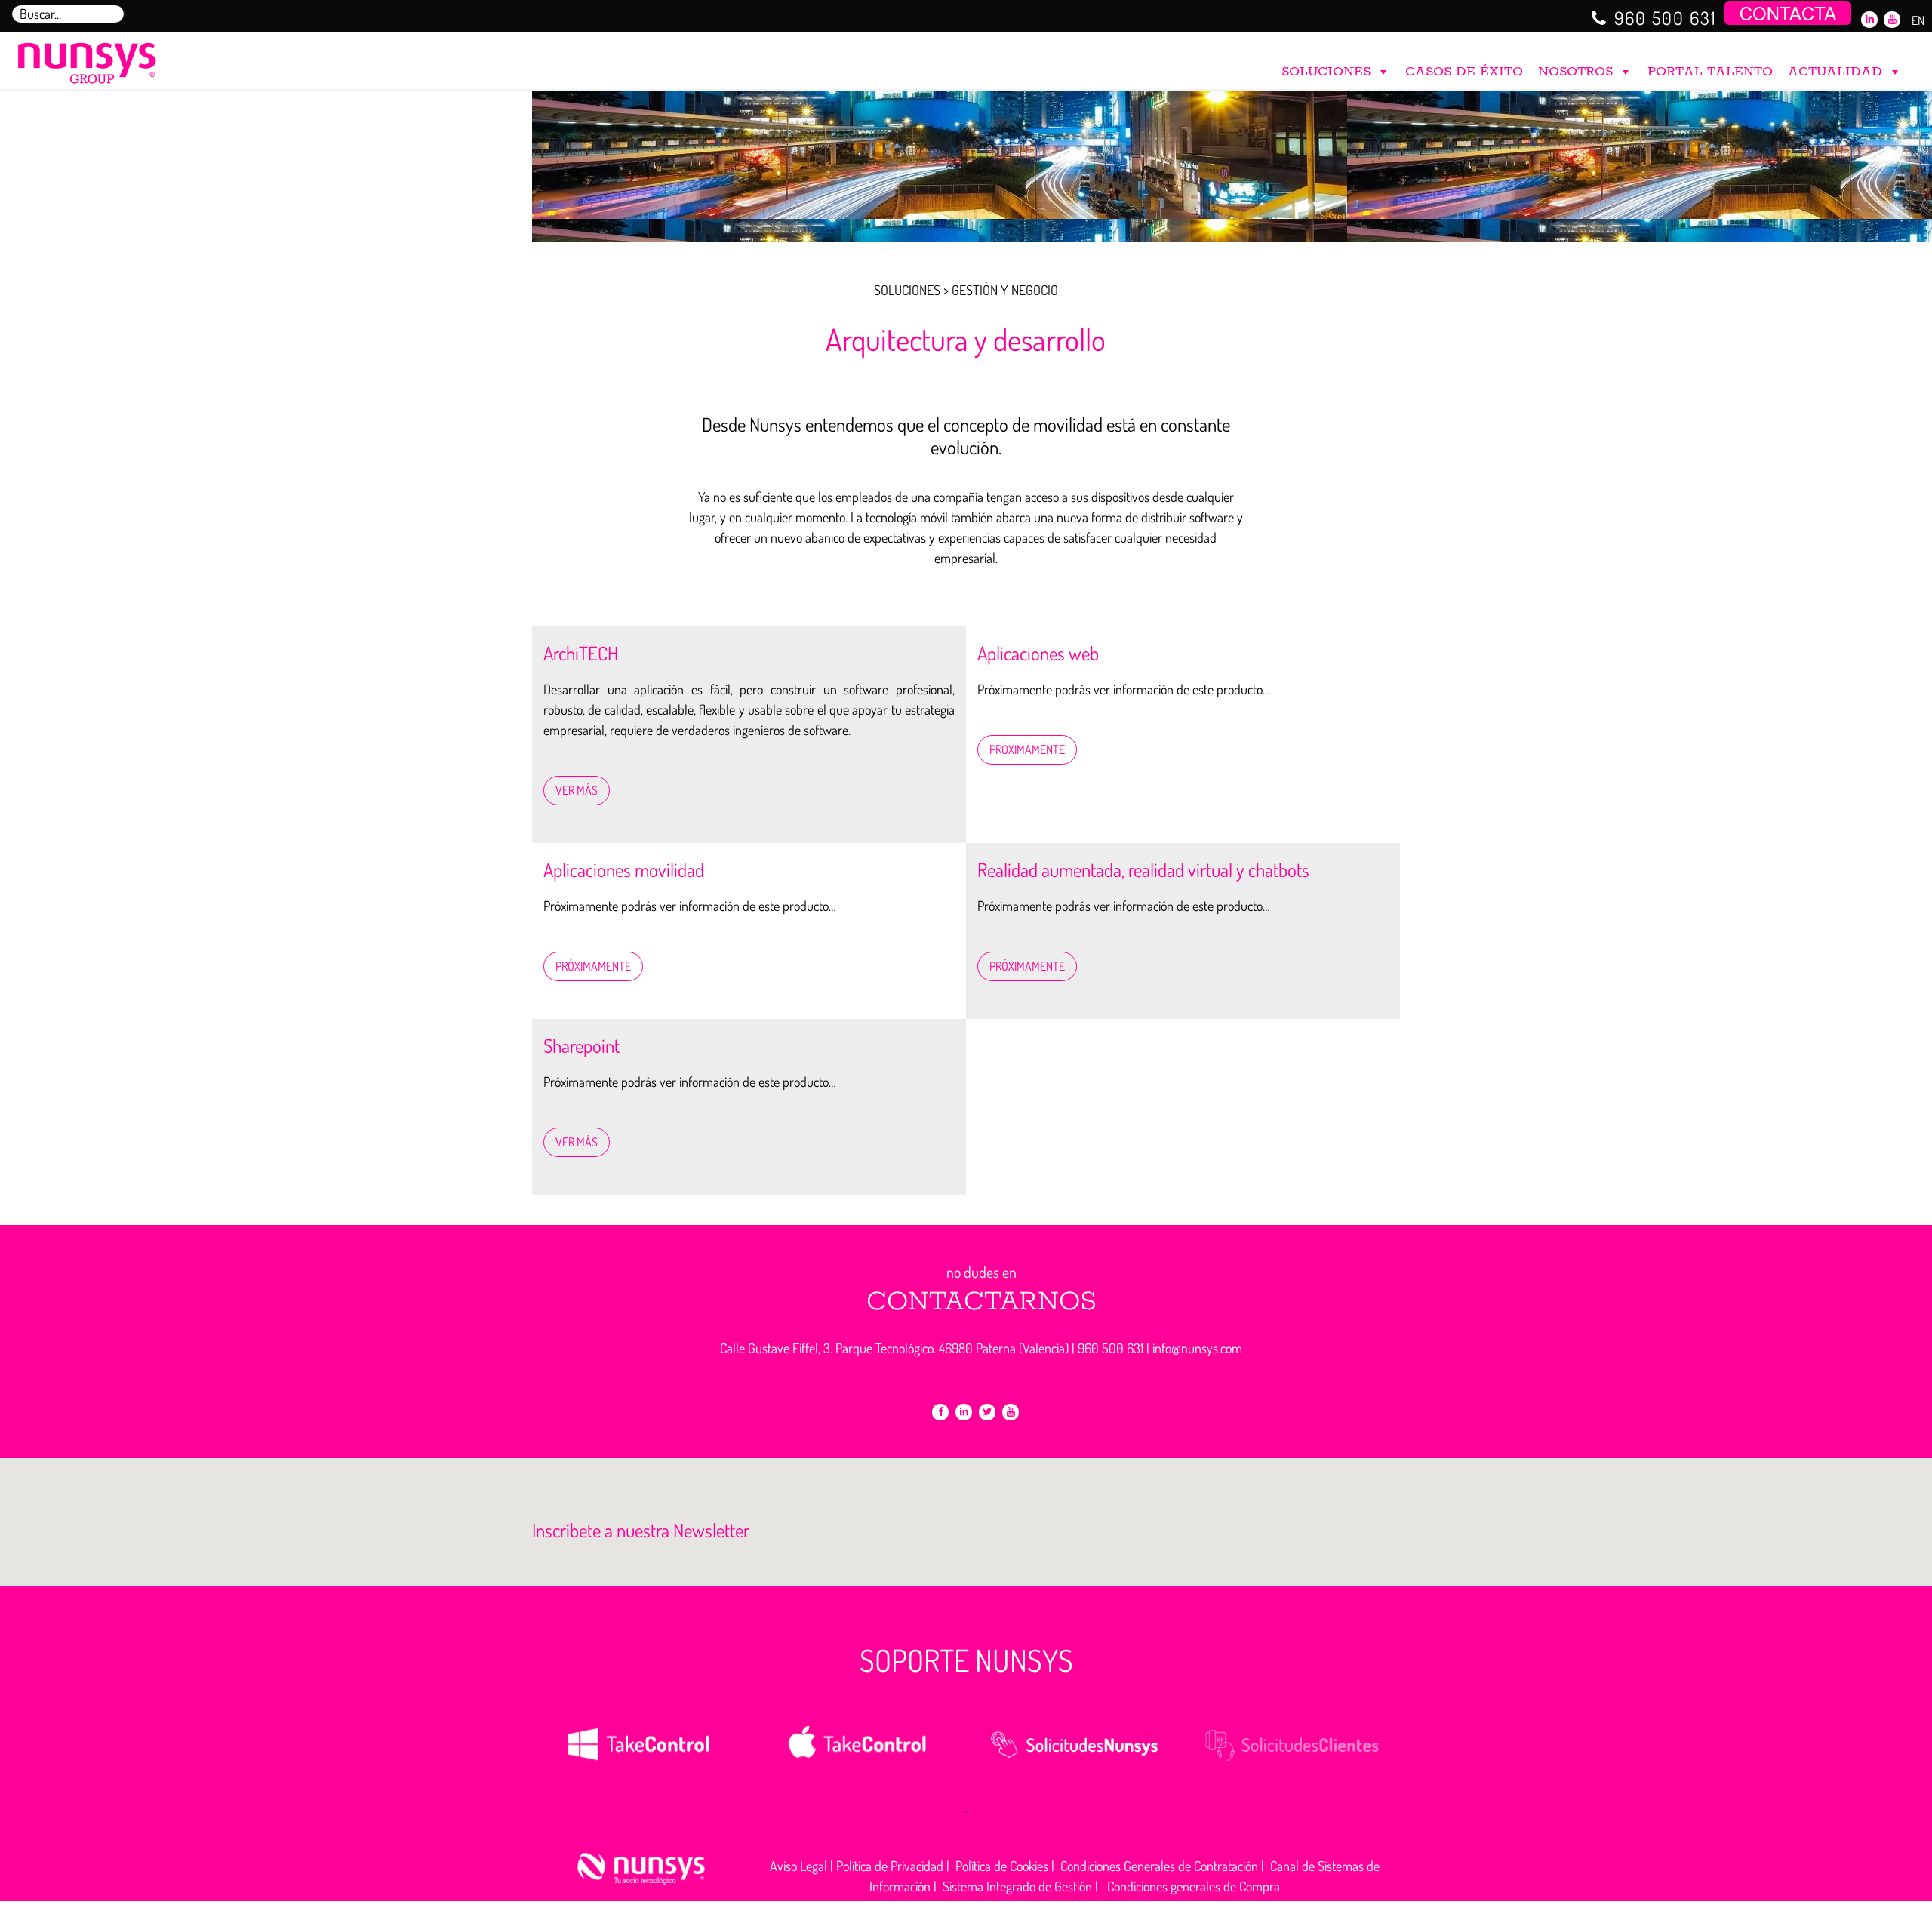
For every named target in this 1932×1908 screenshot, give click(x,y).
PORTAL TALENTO (1710, 72)
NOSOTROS (1575, 72)
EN (1918, 20)
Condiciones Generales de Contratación (1159, 1866)
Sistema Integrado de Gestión (1017, 1886)
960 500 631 (1666, 18)
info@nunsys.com (1197, 1348)
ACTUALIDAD (1835, 72)
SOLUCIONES (1326, 72)
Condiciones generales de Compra (1194, 1886)
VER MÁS (577, 790)
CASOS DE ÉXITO (1464, 72)
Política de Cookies (1002, 1866)
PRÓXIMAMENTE (1027, 749)
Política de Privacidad (890, 1866)
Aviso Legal (798, 1866)
